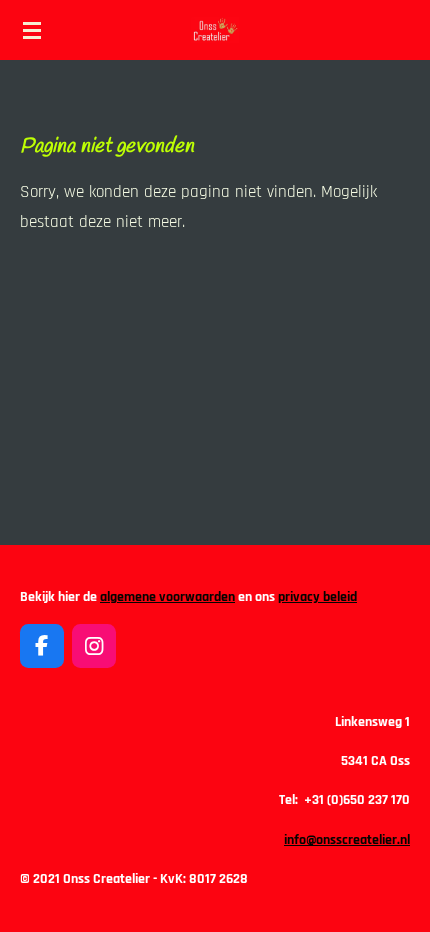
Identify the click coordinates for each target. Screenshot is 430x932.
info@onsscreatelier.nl (347, 840)
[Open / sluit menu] (32, 30)
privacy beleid (317, 597)
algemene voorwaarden (167, 597)
